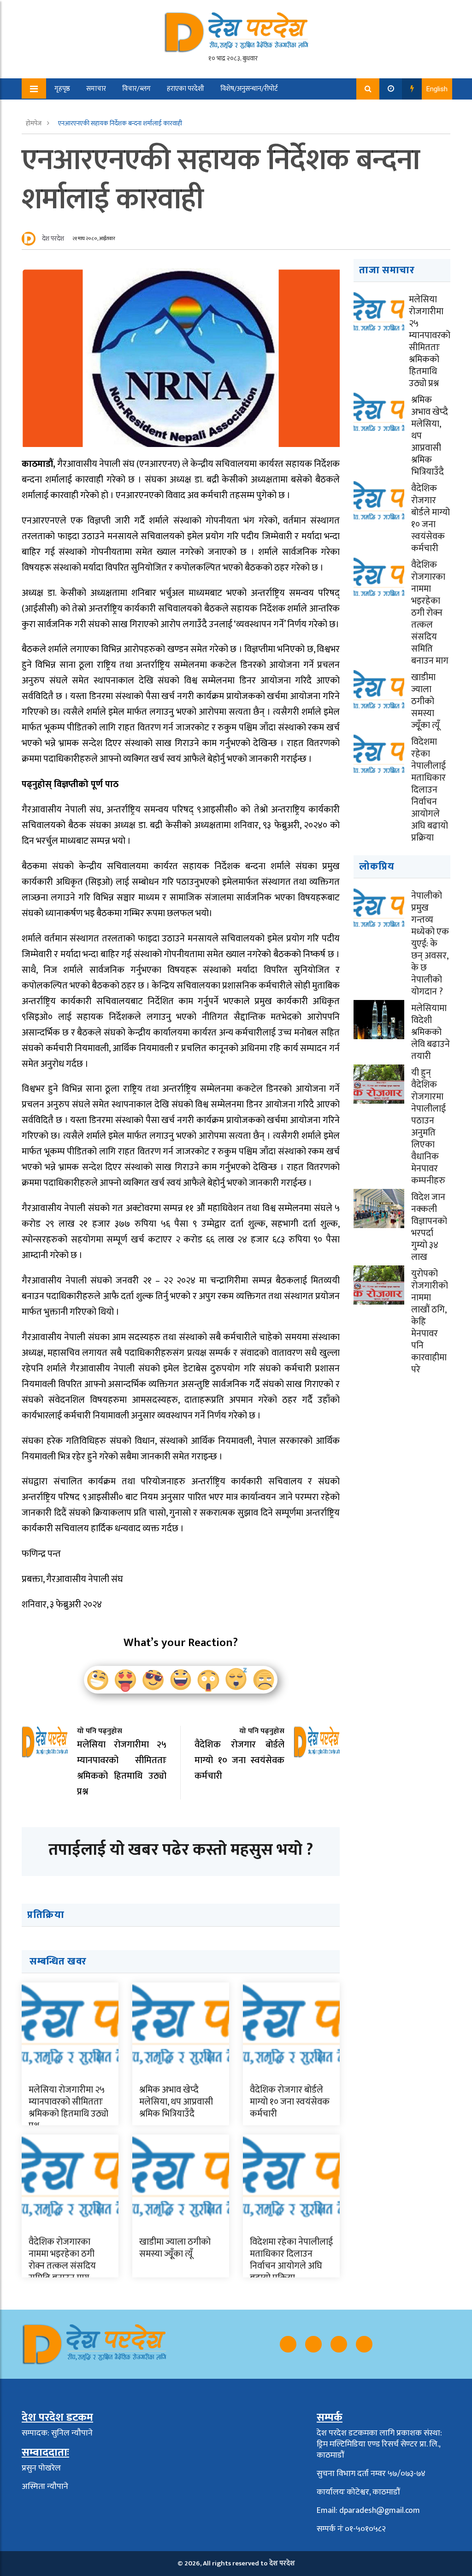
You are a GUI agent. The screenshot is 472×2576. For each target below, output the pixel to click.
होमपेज (34, 123)
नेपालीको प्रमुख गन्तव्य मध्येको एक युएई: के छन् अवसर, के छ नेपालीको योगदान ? (430, 944)
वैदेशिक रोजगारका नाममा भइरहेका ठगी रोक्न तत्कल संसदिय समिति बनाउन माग (62, 2260)
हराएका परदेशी (186, 89)
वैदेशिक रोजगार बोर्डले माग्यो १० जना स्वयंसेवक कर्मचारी (290, 2102)
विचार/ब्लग (136, 89)
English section (126, 110)
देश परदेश (53, 238)
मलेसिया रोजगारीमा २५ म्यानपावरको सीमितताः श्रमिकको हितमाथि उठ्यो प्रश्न (68, 2108)
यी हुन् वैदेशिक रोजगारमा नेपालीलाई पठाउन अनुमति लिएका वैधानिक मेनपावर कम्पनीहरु (428, 1127)
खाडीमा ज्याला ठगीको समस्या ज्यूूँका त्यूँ (175, 2248)
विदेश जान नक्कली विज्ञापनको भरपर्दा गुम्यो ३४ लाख (429, 1227)
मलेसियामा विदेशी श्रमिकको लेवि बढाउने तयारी (431, 1032)
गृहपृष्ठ (62, 89)
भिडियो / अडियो (68, 110)
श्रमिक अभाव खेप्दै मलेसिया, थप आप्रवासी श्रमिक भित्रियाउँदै (176, 2102)
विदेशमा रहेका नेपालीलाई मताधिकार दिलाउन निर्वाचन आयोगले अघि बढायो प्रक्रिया (291, 2260)
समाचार (96, 89)
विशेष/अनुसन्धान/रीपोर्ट (249, 89)
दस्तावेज (175, 110)
